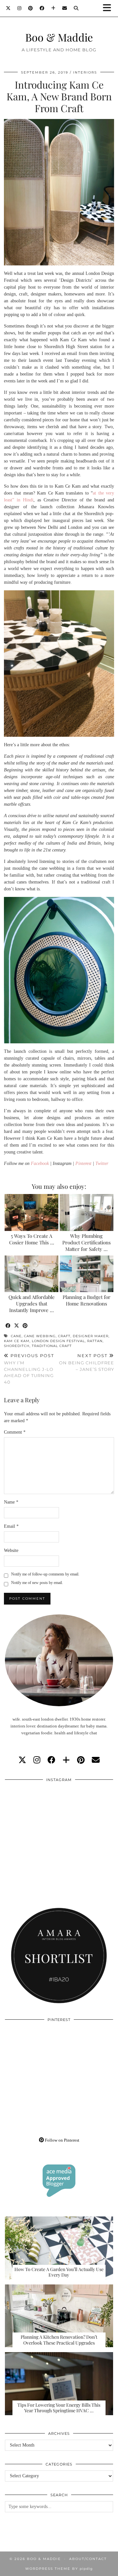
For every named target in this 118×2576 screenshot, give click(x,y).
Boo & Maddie (59, 37)
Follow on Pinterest (62, 2140)
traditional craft (52, 1346)
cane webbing (40, 1336)
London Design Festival (58, 1341)
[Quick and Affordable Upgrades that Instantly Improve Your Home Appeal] (32, 1274)
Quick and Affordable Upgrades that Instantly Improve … (32, 1304)
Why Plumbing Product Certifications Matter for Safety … (87, 1242)
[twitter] (22, 1760)
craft (64, 1336)
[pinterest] (81, 1760)
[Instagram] (20, 8)
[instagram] (37, 1760)
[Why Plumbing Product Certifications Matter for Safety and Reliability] (87, 1212)
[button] (109, 8)
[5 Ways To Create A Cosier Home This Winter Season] (32, 1212)
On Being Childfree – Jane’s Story (87, 1362)
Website (11, 1550)
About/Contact (88, 2559)
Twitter (102, 1163)
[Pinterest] (31, 8)
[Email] (65, 8)
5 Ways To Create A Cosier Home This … (32, 1239)
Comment (15, 1432)
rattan (95, 1341)
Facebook (40, 1163)
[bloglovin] (66, 1760)
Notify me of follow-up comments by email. (45, 1574)
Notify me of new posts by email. (37, 1583)
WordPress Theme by (59, 2569)
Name (11, 1502)
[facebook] (51, 1760)
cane (16, 1336)
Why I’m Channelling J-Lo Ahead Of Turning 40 (29, 1369)
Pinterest (83, 1163)
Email (11, 1526)
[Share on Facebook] (8, 1326)
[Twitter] (8, 8)
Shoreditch (17, 1346)
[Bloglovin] (53, 8)
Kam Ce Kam (17, 1341)
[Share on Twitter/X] (17, 1326)
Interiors (85, 72)
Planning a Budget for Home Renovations (87, 1300)
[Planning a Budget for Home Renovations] (87, 1274)
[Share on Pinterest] (25, 1326)
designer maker (91, 1336)
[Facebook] (42, 8)
